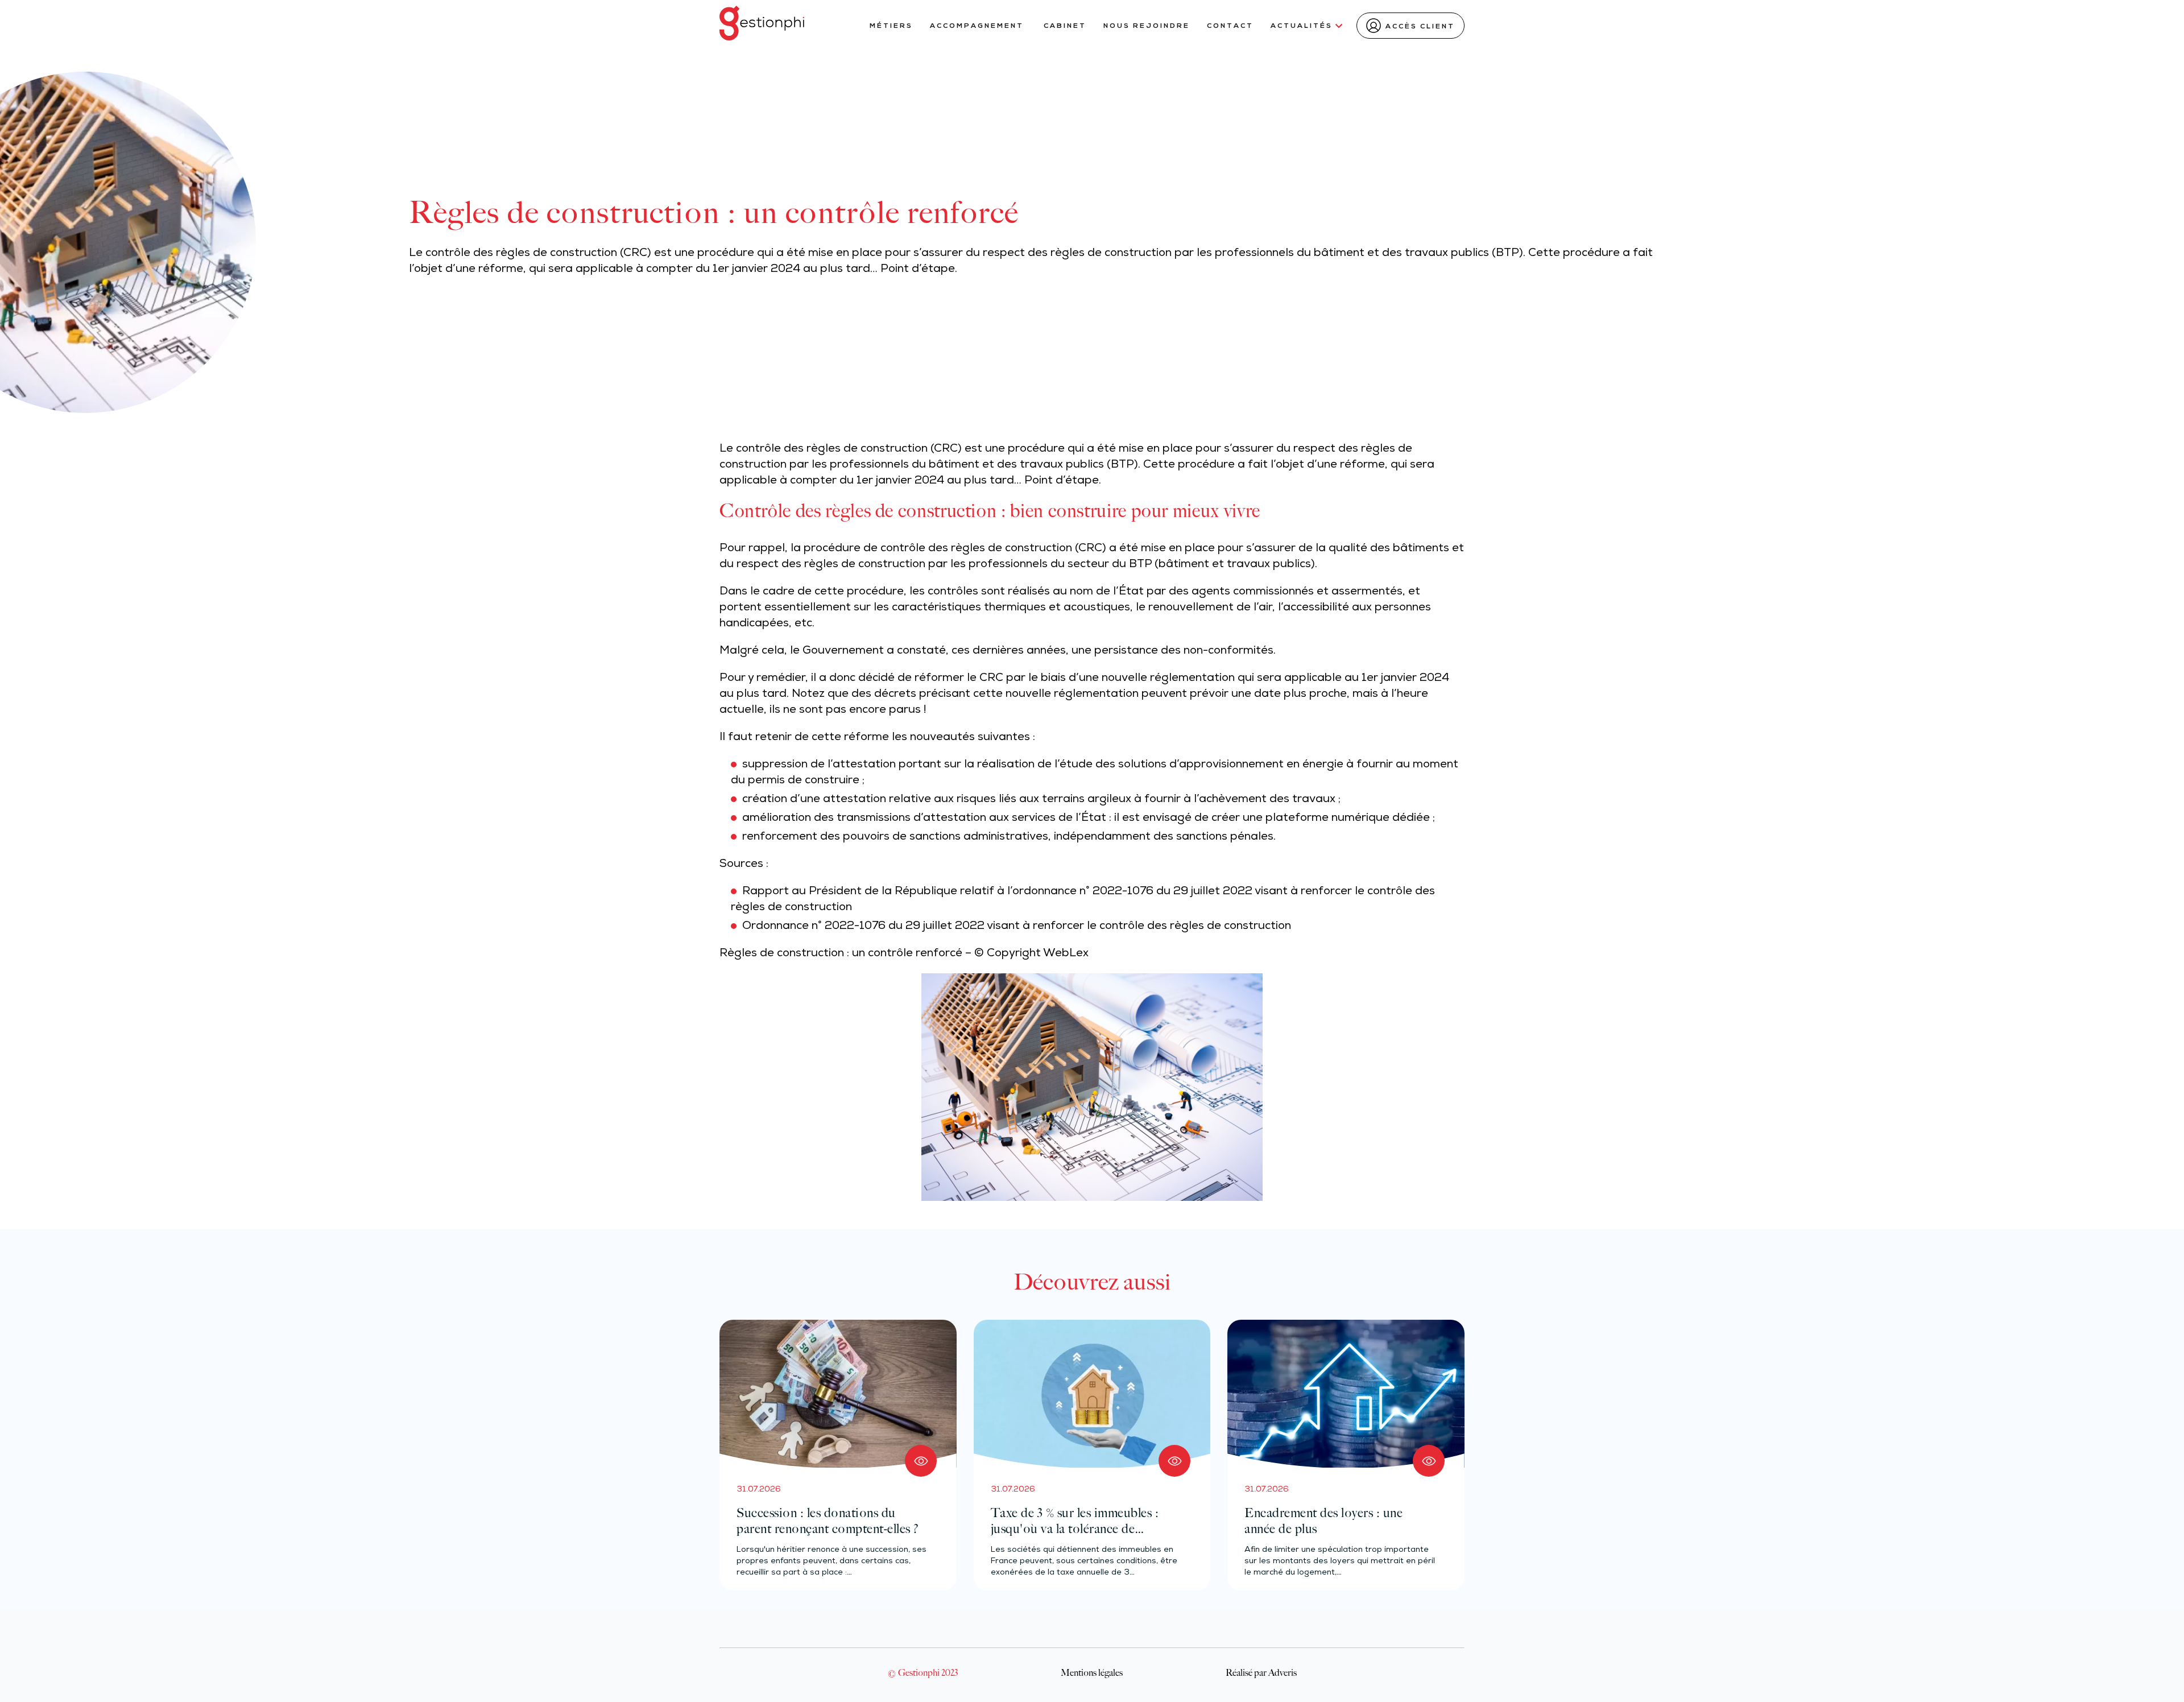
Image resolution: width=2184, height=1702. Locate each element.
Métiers (891, 26)
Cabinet (1065, 26)
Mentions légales (1092, 1672)
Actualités (1302, 26)
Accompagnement (978, 26)
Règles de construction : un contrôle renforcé (841, 954)
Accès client (1420, 27)
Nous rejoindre (1147, 26)
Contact (1230, 26)
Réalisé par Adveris (1261, 1672)
